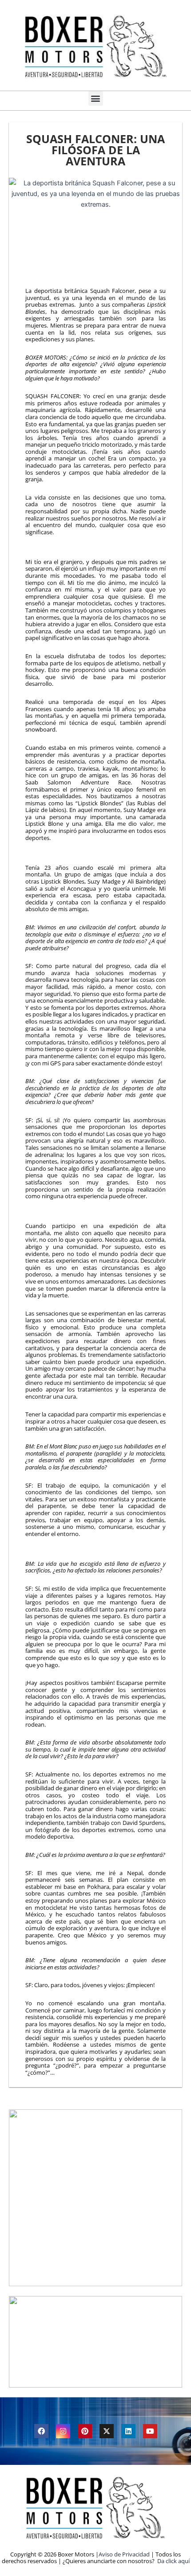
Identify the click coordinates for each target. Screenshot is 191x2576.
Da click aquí (173, 2561)
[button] (96, 98)
